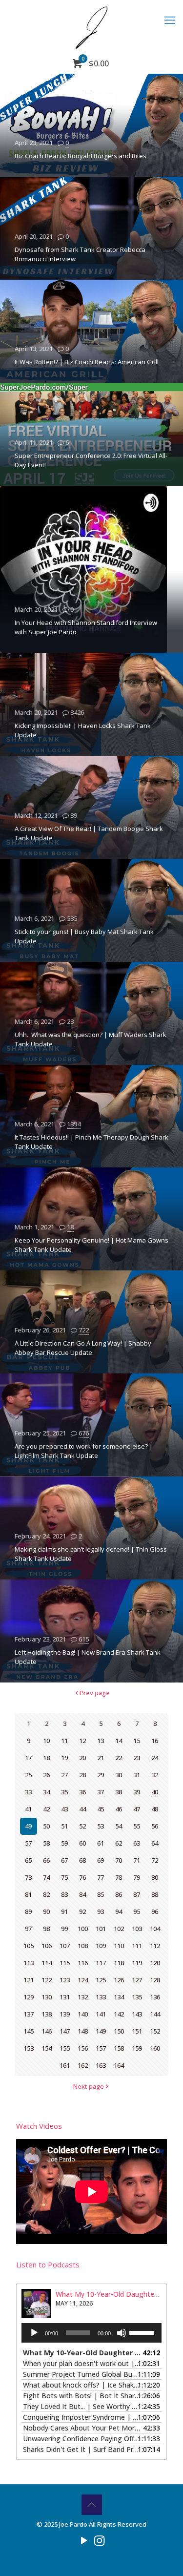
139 (65, 2014)
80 (155, 1877)
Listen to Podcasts (48, 2264)
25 (28, 1775)
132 (83, 1997)
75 (64, 1877)
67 (64, 1860)
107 (65, 1946)
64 (155, 1843)
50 (46, 1826)
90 (46, 1911)
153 (29, 2048)
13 (101, 1741)
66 (46, 1860)
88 (155, 1894)
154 (47, 2048)
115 (65, 1963)
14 (119, 1741)
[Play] (34, 2333)
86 (119, 1894)
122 (47, 1980)
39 (74, 815)
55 (137, 1826)
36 (82, 1792)
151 (137, 2031)
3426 (77, 712)
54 (119, 1826)
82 (46, 1894)
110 (119, 1946)
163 (101, 2065)
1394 (74, 1124)
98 (46, 1929)
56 (155, 1826)
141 (101, 2014)
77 (101, 1877)
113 (29, 1963)
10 (46, 1741)
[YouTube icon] (84, 2540)
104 (155, 1929)
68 (82, 1860)
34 (46, 1792)
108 (83, 1946)
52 (82, 1826)
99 (64, 1929)
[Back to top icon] (92, 2505)
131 (65, 1997)
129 (29, 1997)
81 (28, 1894)
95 (137, 1911)
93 (101, 1911)
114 (47, 1963)
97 (28, 1929)
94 (119, 1911)
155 (65, 2048)
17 (28, 1758)
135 (137, 1997)
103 (137, 1929)
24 (155, 1758)
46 (119, 1809)
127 (137, 1980)
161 (65, 2065)
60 (82, 1843)
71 (137, 1860)
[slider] (143, 2332)
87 (137, 1894)
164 (119, 2065)
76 (82, 1877)
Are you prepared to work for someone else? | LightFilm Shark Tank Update (84, 1451)
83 (64, 1894)
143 (137, 2014)
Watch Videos (39, 2126)
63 (137, 1843)
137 (29, 2014)
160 (155, 2048)
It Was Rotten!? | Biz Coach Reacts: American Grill (87, 362)
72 (155, 1860)
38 (119, 1792)
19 (64, 1758)
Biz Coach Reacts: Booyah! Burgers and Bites (81, 156)
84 (82, 1894)
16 (155, 1741)
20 (82, 1758)
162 (83, 2065)
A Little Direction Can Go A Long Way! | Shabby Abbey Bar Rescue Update (83, 1348)
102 (119, 1929)
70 (119, 1860)
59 (64, 1843)
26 (46, 1775)
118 (119, 1963)
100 (83, 1929)
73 (28, 1877)
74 (46, 1877)
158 (119, 2048)
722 (84, 1330)
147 (65, 2031)
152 (155, 2031)
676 (84, 1433)
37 (101, 1792)
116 (83, 1963)
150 (119, 2031)
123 (65, 1980)
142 (119, 2014)
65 (28, 1860)
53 (101, 1826)
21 (101, 1758)
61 (101, 1843)
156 (83, 2048)
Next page (89, 2086)
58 (46, 1843)
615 (84, 1639)
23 (70, 1021)
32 (155, 1775)
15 (137, 1741)
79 (137, 1877)
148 (83, 2031)
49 (28, 1826)
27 (64, 1775)
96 (155, 1911)
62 (119, 1843)
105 (29, 1946)
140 (83, 2014)
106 (47, 1946)
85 (101, 1894)
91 (64, 1911)
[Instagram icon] (99, 2540)
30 (119, 1775)
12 (82, 1741)
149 (101, 2031)
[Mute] (122, 2333)
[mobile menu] (170, 20)
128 (155, 1980)
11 (64, 1741)
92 (82, 1911)
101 (101, 1929)
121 (29, 1980)
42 (46, 1809)
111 (137, 1946)
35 (64, 1792)
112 (155, 1946)
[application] (91, 2333)
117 (101, 1963)
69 (101, 1860)
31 (137, 1775)
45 (101, 1809)
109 (101, 1946)
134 (119, 1997)
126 (119, 1980)
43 (64, 1809)
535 (72, 918)
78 (119, 1877)
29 (101, 1775)
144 (155, 2014)
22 (119, 1758)
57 (28, 1843)
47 (137, 1809)
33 (28, 1792)
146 (47, 2031)
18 (70, 1227)
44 (82, 1809)
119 (137, 1963)
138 (47, 2014)
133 (101, 1997)
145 (29, 2031)
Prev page (95, 1693)
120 (155, 1963)
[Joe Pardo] (91, 27)
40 (155, 1792)
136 (155, 1997)
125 (101, 1980)
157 (101, 2048)
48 (155, 1809)
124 (83, 1980)
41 (28, 1809)
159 (137, 2048)
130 (47, 1997)
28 (82, 1775)
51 (64, 1826)
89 (28, 1911)
